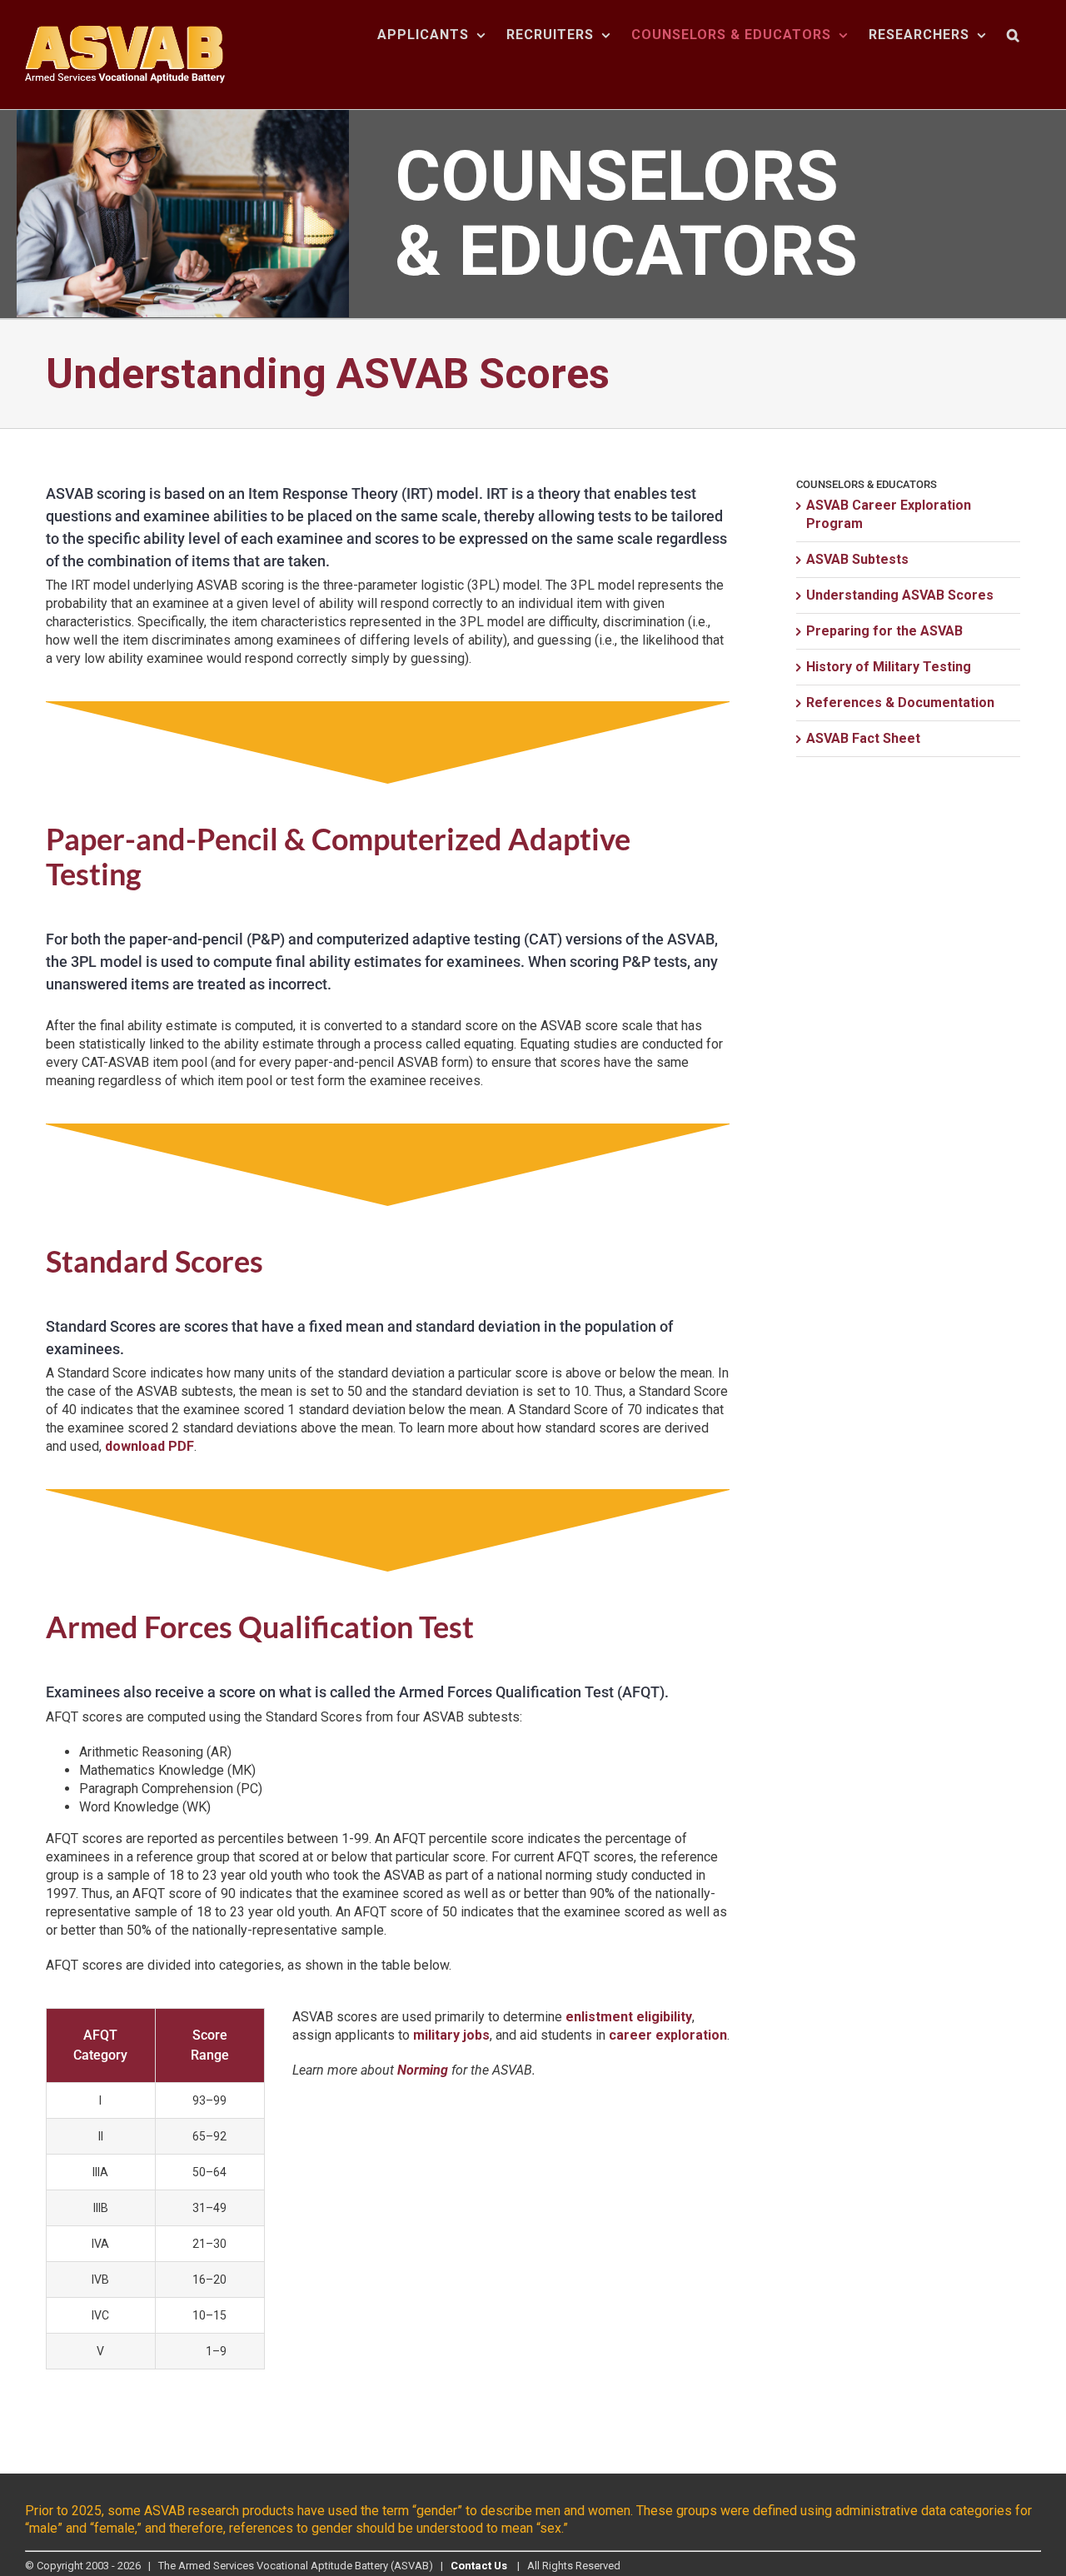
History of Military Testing (889, 667)
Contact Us (479, 2566)
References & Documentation (900, 703)
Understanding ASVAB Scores (900, 595)
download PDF (149, 1446)
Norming (423, 2070)
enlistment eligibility (629, 2017)
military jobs (451, 2035)
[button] (1014, 35)
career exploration (668, 2035)
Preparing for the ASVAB (884, 631)
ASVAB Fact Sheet (863, 738)
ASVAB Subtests (857, 559)
